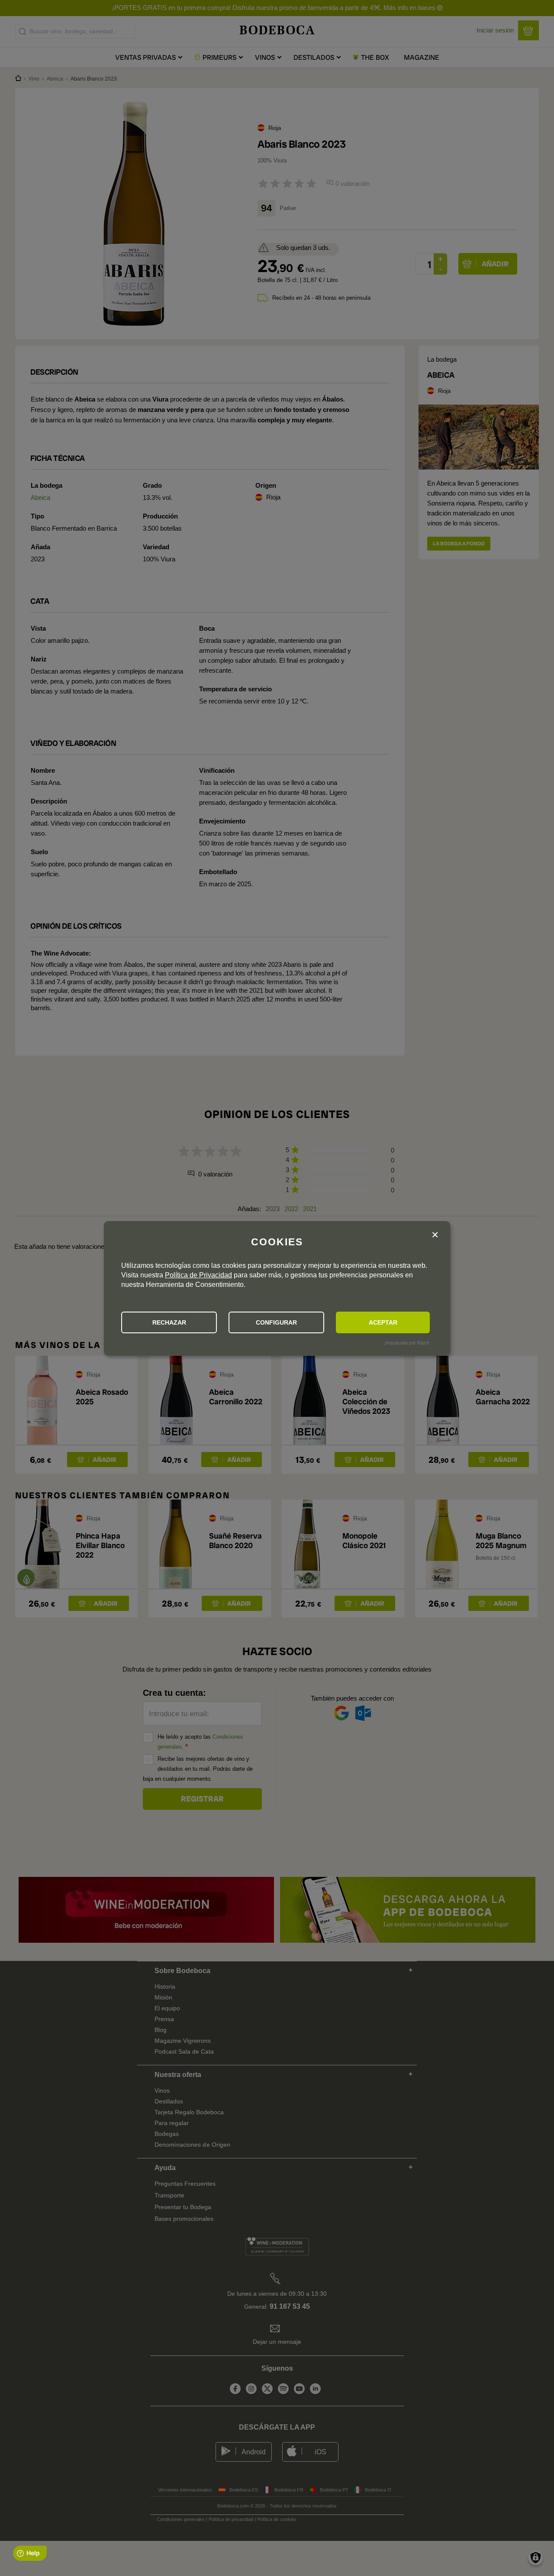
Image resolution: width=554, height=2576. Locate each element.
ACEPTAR (383, 1322)
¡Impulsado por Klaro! (407, 1343)
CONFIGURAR (276, 1322)
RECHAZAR (169, 1322)
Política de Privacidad (198, 1275)
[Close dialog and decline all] (435, 1235)
